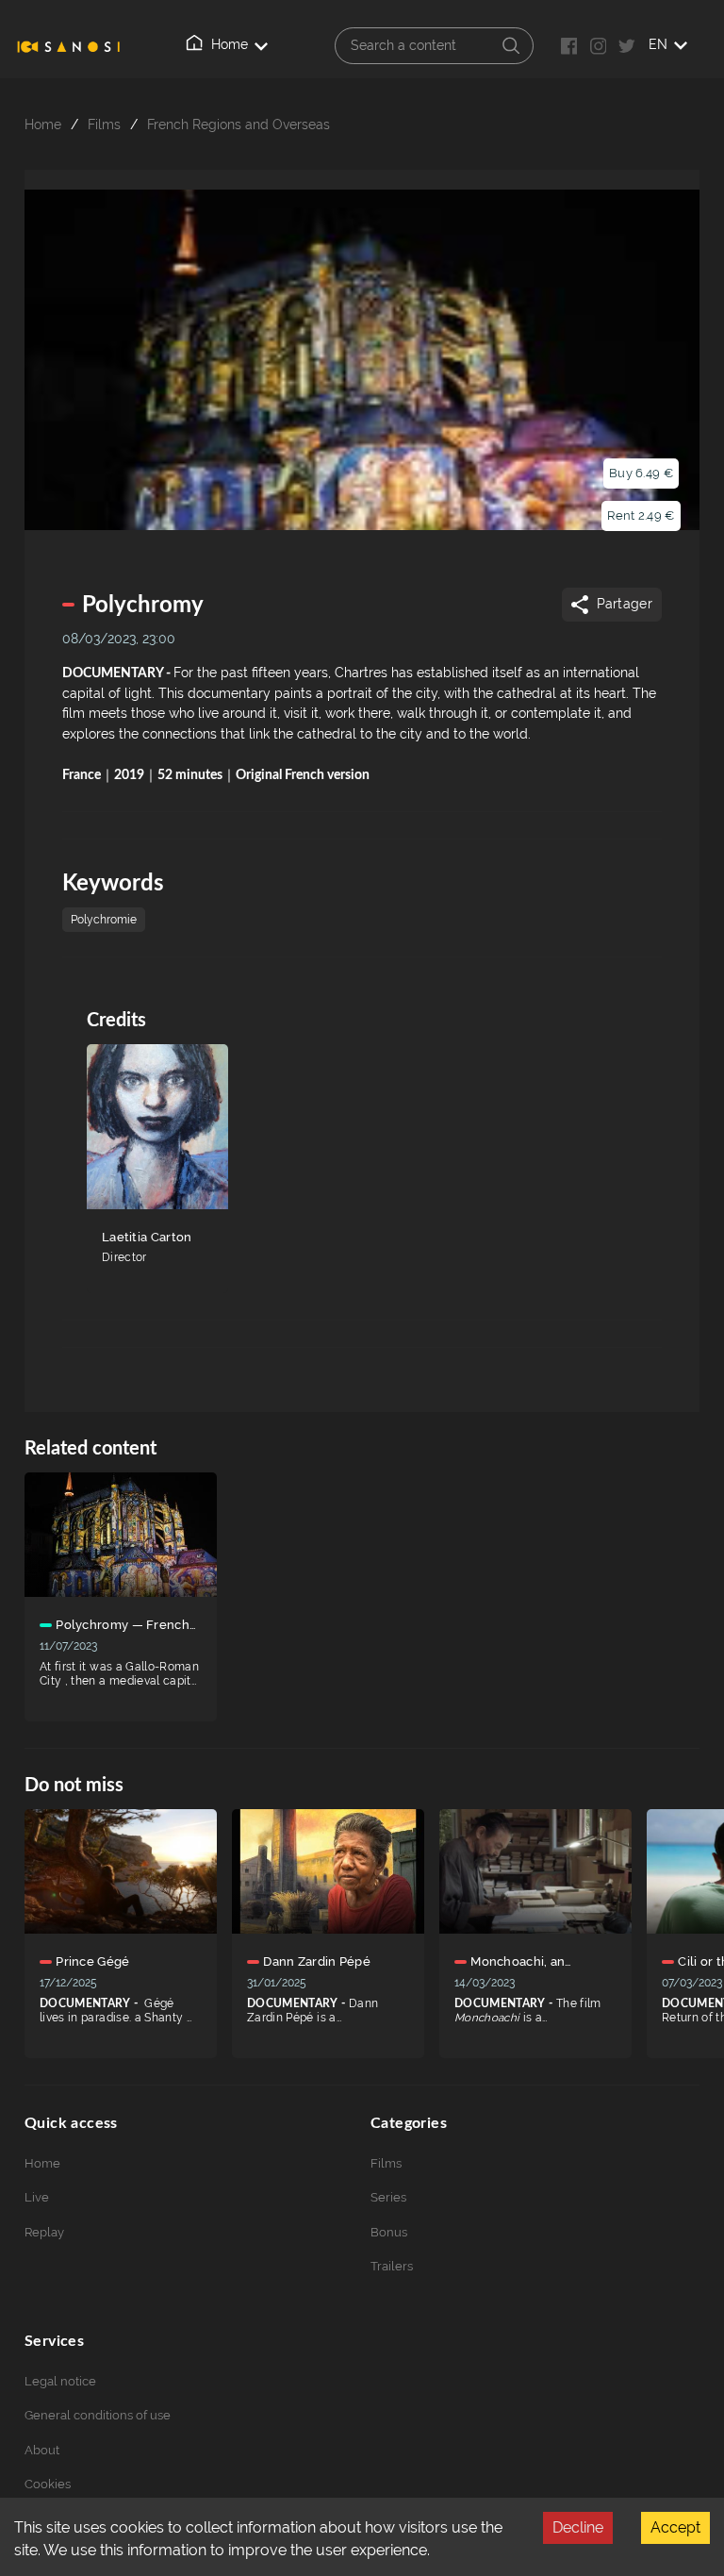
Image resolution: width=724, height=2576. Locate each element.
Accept (675, 2527)
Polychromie (104, 920)
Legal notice (60, 2381)
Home (230, 45)
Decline (578, 2527)
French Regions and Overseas (239, 124)
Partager (625, 604)
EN (658, 44)
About (42, 2450)
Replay (44, 2232)
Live (37, 2197)
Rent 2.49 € (641, 515)
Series (388, 2197)
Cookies (48, 2484)
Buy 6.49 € (641, 473)
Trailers (392, 2266)
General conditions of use (98, 2415)
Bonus (389, 2232)
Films (104, 124)
